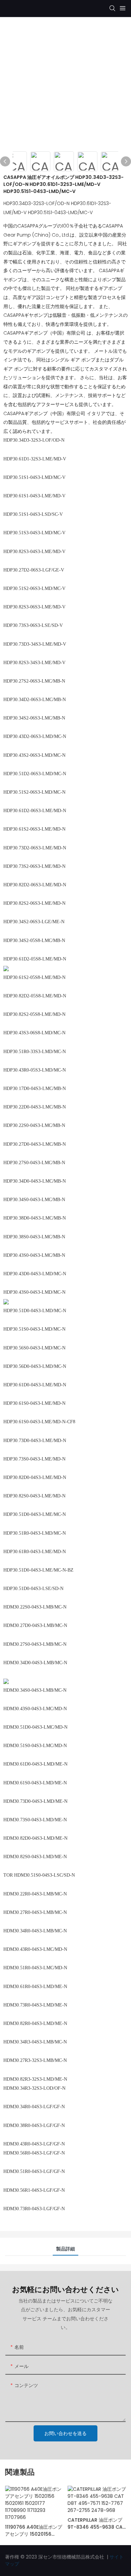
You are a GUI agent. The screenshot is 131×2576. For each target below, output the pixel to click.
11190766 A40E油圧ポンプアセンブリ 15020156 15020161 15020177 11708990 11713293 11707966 (34, 2531)
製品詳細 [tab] (65, 2249)
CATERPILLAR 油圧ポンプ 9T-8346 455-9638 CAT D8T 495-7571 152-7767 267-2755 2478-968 (97, 2524)
